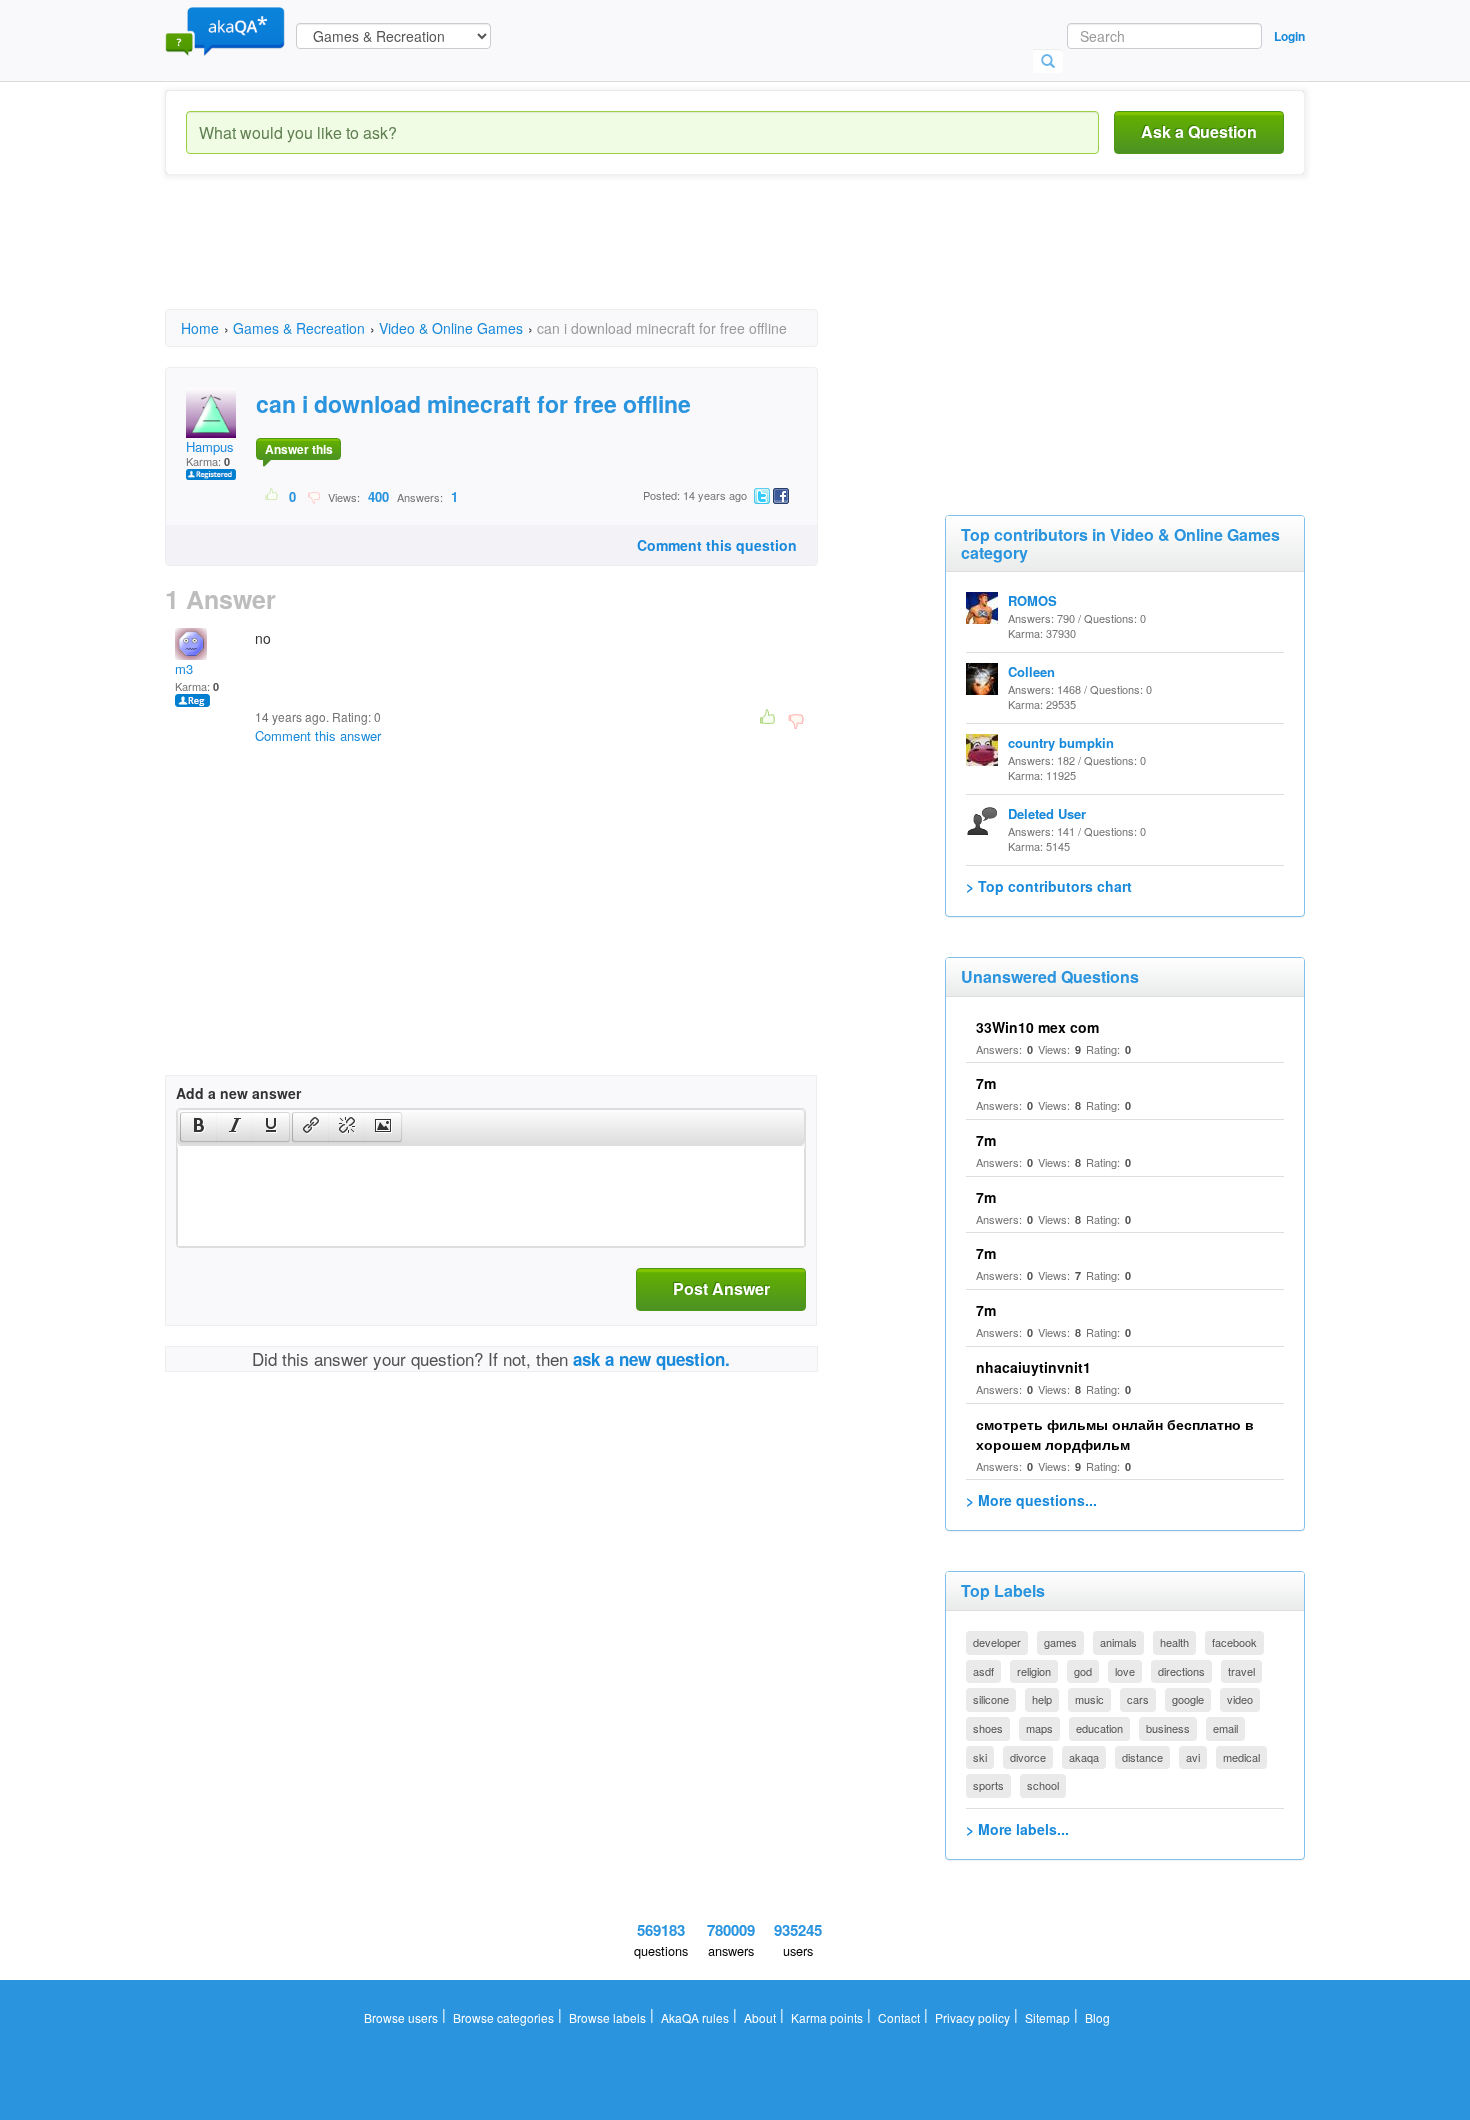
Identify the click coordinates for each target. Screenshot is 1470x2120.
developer (997, 1642)
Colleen (1031, 671)
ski (980, 1757)
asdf (983, 1671)
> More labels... (1017, 1829)
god (1083, 1671)
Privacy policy (972, 2017)
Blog (1097, 2017)
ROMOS (1032, 600)
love (1125, 1671)
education (1099, 1728)
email (1225, 1728)
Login (1289, 36)
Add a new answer (238, 1093)
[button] (198, 1127)
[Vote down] (313, 496)
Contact (899, 2017)
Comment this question (717, 545)
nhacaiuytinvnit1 (1033, 1367)
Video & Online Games (451, 328)
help (1042, 1699)
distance (1142, 1757)
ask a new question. (651, 1359)
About (760, 2017)
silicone (991, 1699)
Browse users (401, 2017)
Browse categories (503, 2017)
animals (1118, 1642)
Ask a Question (1199, 131)
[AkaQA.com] (225, 30)
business (1168, 1728)
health (1174, 1642)
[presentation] (199, 1127)
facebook (1234, 1642)
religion (1034, 1671)
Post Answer (721, 1288)
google (1188, 1699)
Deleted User (1047, 813)
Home (200, 328)
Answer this (299, 449)
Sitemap (1047, 2017)
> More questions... (1031, 1500)
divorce (1028, 1757)
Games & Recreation (299, 328)
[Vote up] (272, 496)
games (1060, 1642)
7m (986, 1083)
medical (1241, 1757)
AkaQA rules (695, 2017)
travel (1241, 1671)
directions (1181, 1671)
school (1043, 1785)
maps (1039, 1728)
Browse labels (607, 2017)
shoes (988, 1728)
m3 (184, 668)
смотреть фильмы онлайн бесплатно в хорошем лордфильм (1115, 1434)
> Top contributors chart (1049, 886)
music (1089, 1699)
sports (988, 1785)
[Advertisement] (529, 260)
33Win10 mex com (1037, 1027)
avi (1193, 1757)
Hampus (210, 446)
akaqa (1084, 1757)
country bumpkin (1061, 742)
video (1240, 1699)
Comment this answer (318, 735)
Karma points (827, 2017)
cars (1138, 1699)
